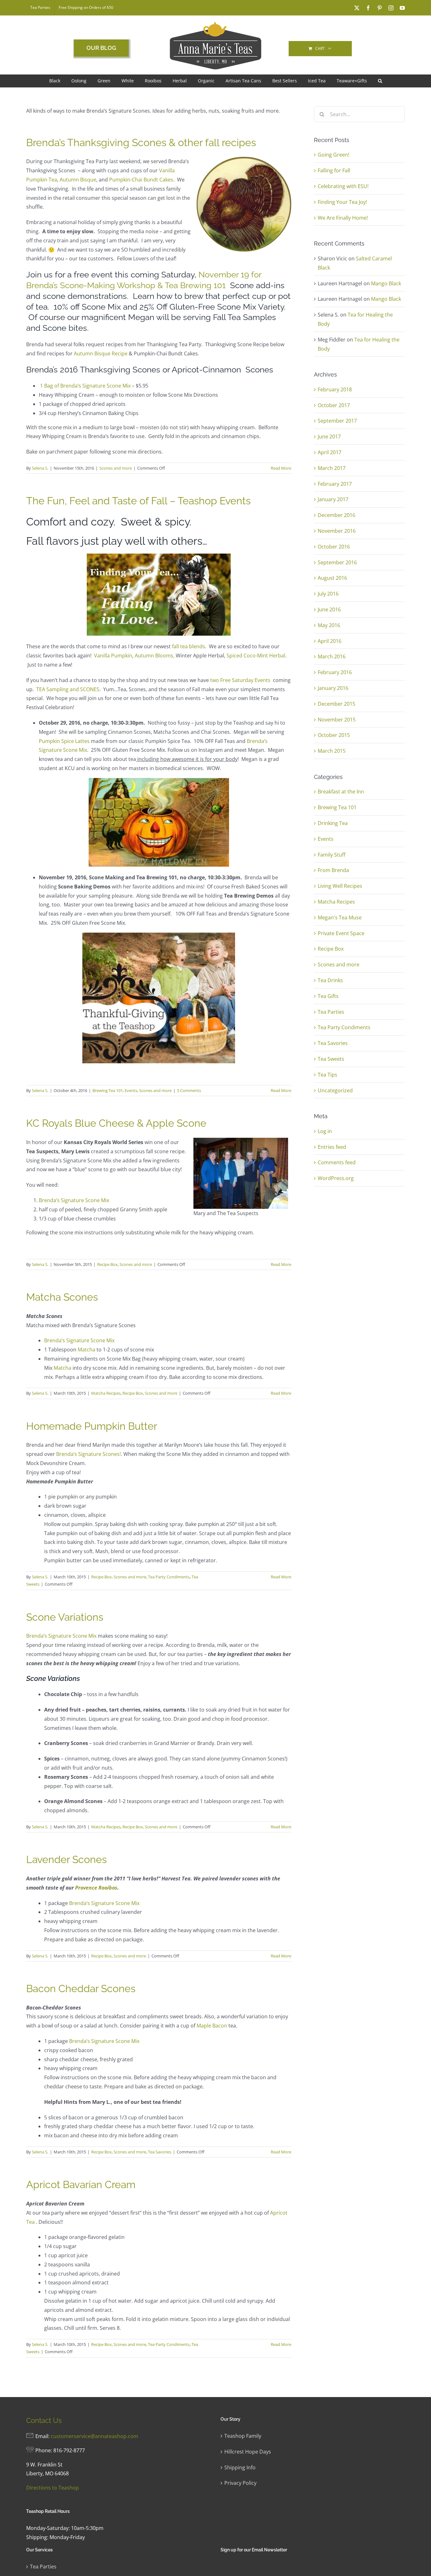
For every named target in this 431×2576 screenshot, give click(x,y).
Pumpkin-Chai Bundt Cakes (141, 180)
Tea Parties (331, 1012)
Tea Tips (328, 1075)
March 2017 (332, 468)
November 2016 (337, 531)
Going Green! (334, 155)
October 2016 (334, 547)
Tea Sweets (331, 1059)
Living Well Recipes (340, 886)
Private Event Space (341, 933)
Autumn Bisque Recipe (101, 353)
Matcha (86, 1350)
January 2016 (333, 688)
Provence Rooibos (96, 1888)
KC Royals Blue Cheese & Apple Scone (116, 1123)
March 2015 (332, 751)
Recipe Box (107, 1264)
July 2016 (328, 594)
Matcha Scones (62, 1297)
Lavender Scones (66, 1859)
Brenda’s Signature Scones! (89, 1454)
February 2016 (335, 672)
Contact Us (44, 2420)
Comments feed (337, 1162)
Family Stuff (332, 855)
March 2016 (332, 656)
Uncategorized (335, 1090)
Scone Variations (65, 1617)
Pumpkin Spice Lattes (64, 741)
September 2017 (337, 421)
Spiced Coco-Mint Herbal (256, 656)
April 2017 (330, 452)
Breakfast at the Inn (341, 792)
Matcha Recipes (106, 1393)
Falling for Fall (334, 170)
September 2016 (337, 562)
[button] (380, 81)
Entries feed (332, 1147)
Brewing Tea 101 (108, 1090)
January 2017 (333, 499)
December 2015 (337, 704)
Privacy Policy (240, 2483)
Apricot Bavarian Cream (81, 2184)
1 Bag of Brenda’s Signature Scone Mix (85, 386)
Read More (281, 468)
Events (131, 1090)
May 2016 (329, 625)
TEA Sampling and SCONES (68, 689)
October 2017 (334, 405)
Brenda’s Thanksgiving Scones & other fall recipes (141, 142)
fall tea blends (189, 646)
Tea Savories (160, 2152)
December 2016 (337, 515)
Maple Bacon (212, 2026)
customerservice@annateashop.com (94, 2436)
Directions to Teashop (53, 2488)
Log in (325, 1131)
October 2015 (334, 735)
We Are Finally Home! (343, 218)
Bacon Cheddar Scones (81, 1988)
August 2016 (332, 578)
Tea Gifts (328, 996)
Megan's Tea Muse (340, 917)
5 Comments (189, 1090)
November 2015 (337, 720)
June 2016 (329, 609)
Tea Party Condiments (169, 1577)
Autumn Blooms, (155, 656)
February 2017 (335, 484)
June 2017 (329, 436)
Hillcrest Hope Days (248, 2452)
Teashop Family (243, 2436)
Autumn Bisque (78, 180)
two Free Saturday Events (240, 680)
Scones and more (116, 468)
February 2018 (335, 389)
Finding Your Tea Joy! (342, 202)
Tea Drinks (330, 980)
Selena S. (40, 468)
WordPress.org (336, 1178)
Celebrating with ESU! (343, 186)
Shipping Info (240, 2467)
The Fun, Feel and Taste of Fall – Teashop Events (138, 501)
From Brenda (333, 870)
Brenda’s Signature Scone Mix (74, 1200)
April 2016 (330, 641)
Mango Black (386, 283)
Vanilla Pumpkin (113, 656)
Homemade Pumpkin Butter (92, 1426)
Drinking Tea (333, 823)
